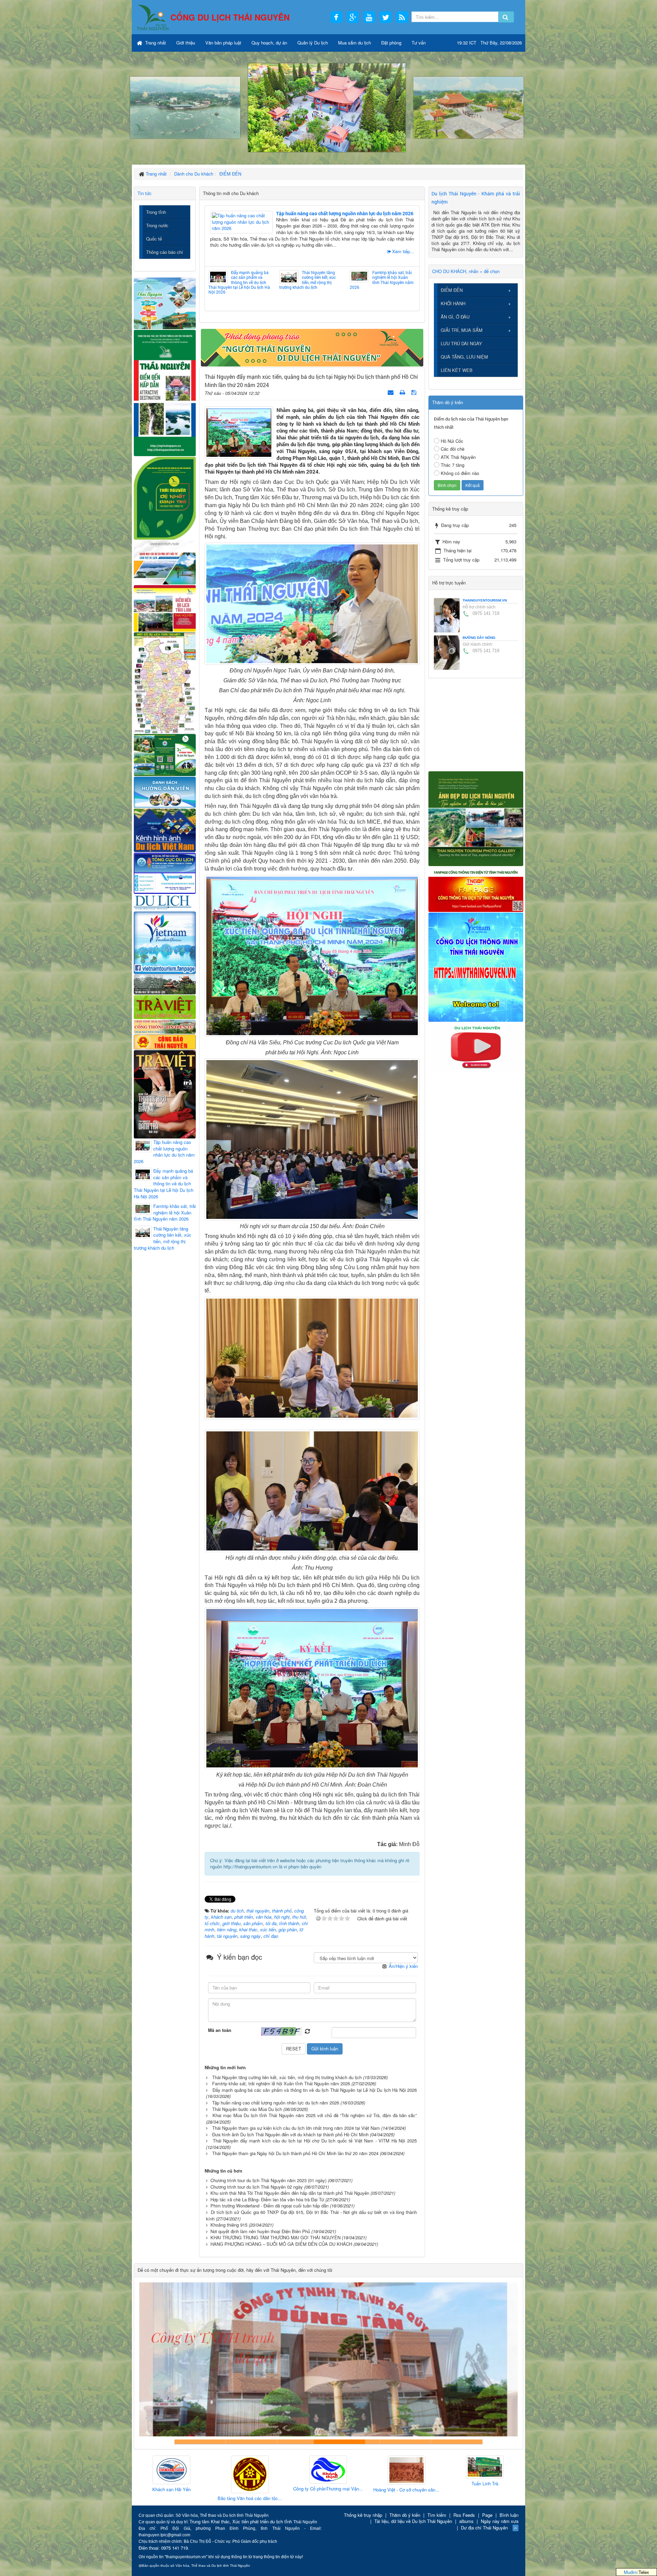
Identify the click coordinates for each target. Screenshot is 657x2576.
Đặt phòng (391, 43)
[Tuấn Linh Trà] (328, 2467)
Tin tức (145, 193)
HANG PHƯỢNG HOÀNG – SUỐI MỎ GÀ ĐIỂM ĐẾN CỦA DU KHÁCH (281, 2244)
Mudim (630, 2572)
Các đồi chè (453, 449)
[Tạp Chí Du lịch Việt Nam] (165, 902)
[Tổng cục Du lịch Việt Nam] (165, 873)
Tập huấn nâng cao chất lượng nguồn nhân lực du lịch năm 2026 (345, 213)
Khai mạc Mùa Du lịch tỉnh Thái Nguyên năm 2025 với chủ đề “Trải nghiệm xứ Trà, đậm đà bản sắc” (315, 2115)
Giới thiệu (186, 43)
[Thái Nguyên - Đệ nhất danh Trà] (165, 497)
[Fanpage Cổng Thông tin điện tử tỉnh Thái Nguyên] (476, 888)
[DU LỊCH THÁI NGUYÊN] (476, 818)
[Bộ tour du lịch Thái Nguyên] (165, 754)
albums (466, 2521)
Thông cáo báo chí (165, 252)
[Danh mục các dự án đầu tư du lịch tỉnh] (165, 562)
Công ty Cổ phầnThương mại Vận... (171, 2489)
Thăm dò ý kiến (405, 2515)
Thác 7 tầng (453, 465)
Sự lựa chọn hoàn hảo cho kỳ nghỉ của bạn (200, 2442)
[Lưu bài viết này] (415, 392)
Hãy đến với (405, 2442)
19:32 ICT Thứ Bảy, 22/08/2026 (489, 43)
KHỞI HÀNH (453, 303)
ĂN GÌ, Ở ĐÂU (455, 317)
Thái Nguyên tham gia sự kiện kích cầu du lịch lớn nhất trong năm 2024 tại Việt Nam (296, 2128)
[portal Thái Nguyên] (165, 1026)
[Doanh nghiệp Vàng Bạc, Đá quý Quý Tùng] (485, 2475)
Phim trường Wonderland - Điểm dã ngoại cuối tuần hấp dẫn (269, 2206)
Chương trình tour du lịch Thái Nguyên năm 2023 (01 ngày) (268, 2180)
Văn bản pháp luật (223, 43)
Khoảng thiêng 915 (229, 2225)
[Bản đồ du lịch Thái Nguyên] (165, 682)
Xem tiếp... (403, 251)
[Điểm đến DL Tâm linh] (165, 608)
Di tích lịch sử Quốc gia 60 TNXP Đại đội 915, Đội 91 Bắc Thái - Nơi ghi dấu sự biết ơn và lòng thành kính (311, 2215)
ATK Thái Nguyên (458, 457)
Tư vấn (419, 43)
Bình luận (509, 2515)
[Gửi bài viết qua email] (391, 392)
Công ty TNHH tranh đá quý (354, 2442)
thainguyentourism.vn (485, 600)
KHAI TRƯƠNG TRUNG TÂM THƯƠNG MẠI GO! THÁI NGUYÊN (275, 2237)
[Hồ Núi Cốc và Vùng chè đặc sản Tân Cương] (165, 1041)
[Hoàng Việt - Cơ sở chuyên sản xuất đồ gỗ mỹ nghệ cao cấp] (250, 2470)
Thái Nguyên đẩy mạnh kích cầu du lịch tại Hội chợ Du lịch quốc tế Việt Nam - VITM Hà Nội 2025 (315, 2141)
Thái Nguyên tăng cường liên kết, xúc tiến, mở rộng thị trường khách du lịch (307, 280)
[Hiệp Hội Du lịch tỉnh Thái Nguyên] (407, 2468)
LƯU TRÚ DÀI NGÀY (461, 343)
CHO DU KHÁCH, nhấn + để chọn (466, 271)
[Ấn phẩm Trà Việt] (165, 1006)
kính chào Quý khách (252, 2442)
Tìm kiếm (437, 2515)
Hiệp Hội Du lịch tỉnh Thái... (407, 2486)
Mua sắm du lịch (355, 43)
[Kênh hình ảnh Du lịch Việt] (165, 830)
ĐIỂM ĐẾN (452, 290)
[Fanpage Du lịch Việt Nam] (165, 942)
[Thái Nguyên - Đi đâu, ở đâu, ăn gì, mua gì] (165, 303)
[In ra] (403, 392)
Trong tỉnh (156, 212)
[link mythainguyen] (476, 967)
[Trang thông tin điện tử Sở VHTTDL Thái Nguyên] (165, 984)
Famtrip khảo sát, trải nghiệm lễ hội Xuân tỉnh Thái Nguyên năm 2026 (382, 280)
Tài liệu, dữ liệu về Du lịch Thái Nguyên (413, 2521)
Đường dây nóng (479, 638)
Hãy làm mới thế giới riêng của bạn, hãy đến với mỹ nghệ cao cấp (303, 2442)
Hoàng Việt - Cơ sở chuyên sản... (250, 2490)
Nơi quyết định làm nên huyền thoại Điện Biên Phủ (260, 2231)
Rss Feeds (464, 2515)
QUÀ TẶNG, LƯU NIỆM (464, 357)
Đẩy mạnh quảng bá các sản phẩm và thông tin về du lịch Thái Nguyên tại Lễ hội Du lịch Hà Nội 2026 (239, 282)
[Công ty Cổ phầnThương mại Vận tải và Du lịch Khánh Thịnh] (171, 2470)
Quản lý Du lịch (313, 43)
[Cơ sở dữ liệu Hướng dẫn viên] (165, 792)
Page (487, 2515)
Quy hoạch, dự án (269, 43)
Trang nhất (155, 43)
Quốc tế (154, 239)
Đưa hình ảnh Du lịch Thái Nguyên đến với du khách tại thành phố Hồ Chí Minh (290, 2134)
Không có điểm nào (460, 473)
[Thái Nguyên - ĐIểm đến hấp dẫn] (165, 392)
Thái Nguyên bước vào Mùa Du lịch (247, 2109)
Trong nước (157, 225)
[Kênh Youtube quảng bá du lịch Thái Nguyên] (476, 1047)
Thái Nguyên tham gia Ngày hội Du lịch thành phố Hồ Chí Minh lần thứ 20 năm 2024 (295, 2153)
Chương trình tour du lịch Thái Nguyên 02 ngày (257, 2187)
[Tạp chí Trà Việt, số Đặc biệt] (165, 1093)
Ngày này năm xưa (500, 2521)
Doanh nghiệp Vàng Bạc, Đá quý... (485, 2499)
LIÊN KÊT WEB (457, 370)
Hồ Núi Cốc (452, 441)
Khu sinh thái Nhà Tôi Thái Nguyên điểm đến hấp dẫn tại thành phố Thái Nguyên (290, 2193)
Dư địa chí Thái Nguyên (484, 2528)
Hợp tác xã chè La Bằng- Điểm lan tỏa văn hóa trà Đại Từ (267, 2199)
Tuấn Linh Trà (328, 2484)
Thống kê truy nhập (363, 2515)
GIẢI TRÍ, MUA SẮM (462, 330)
